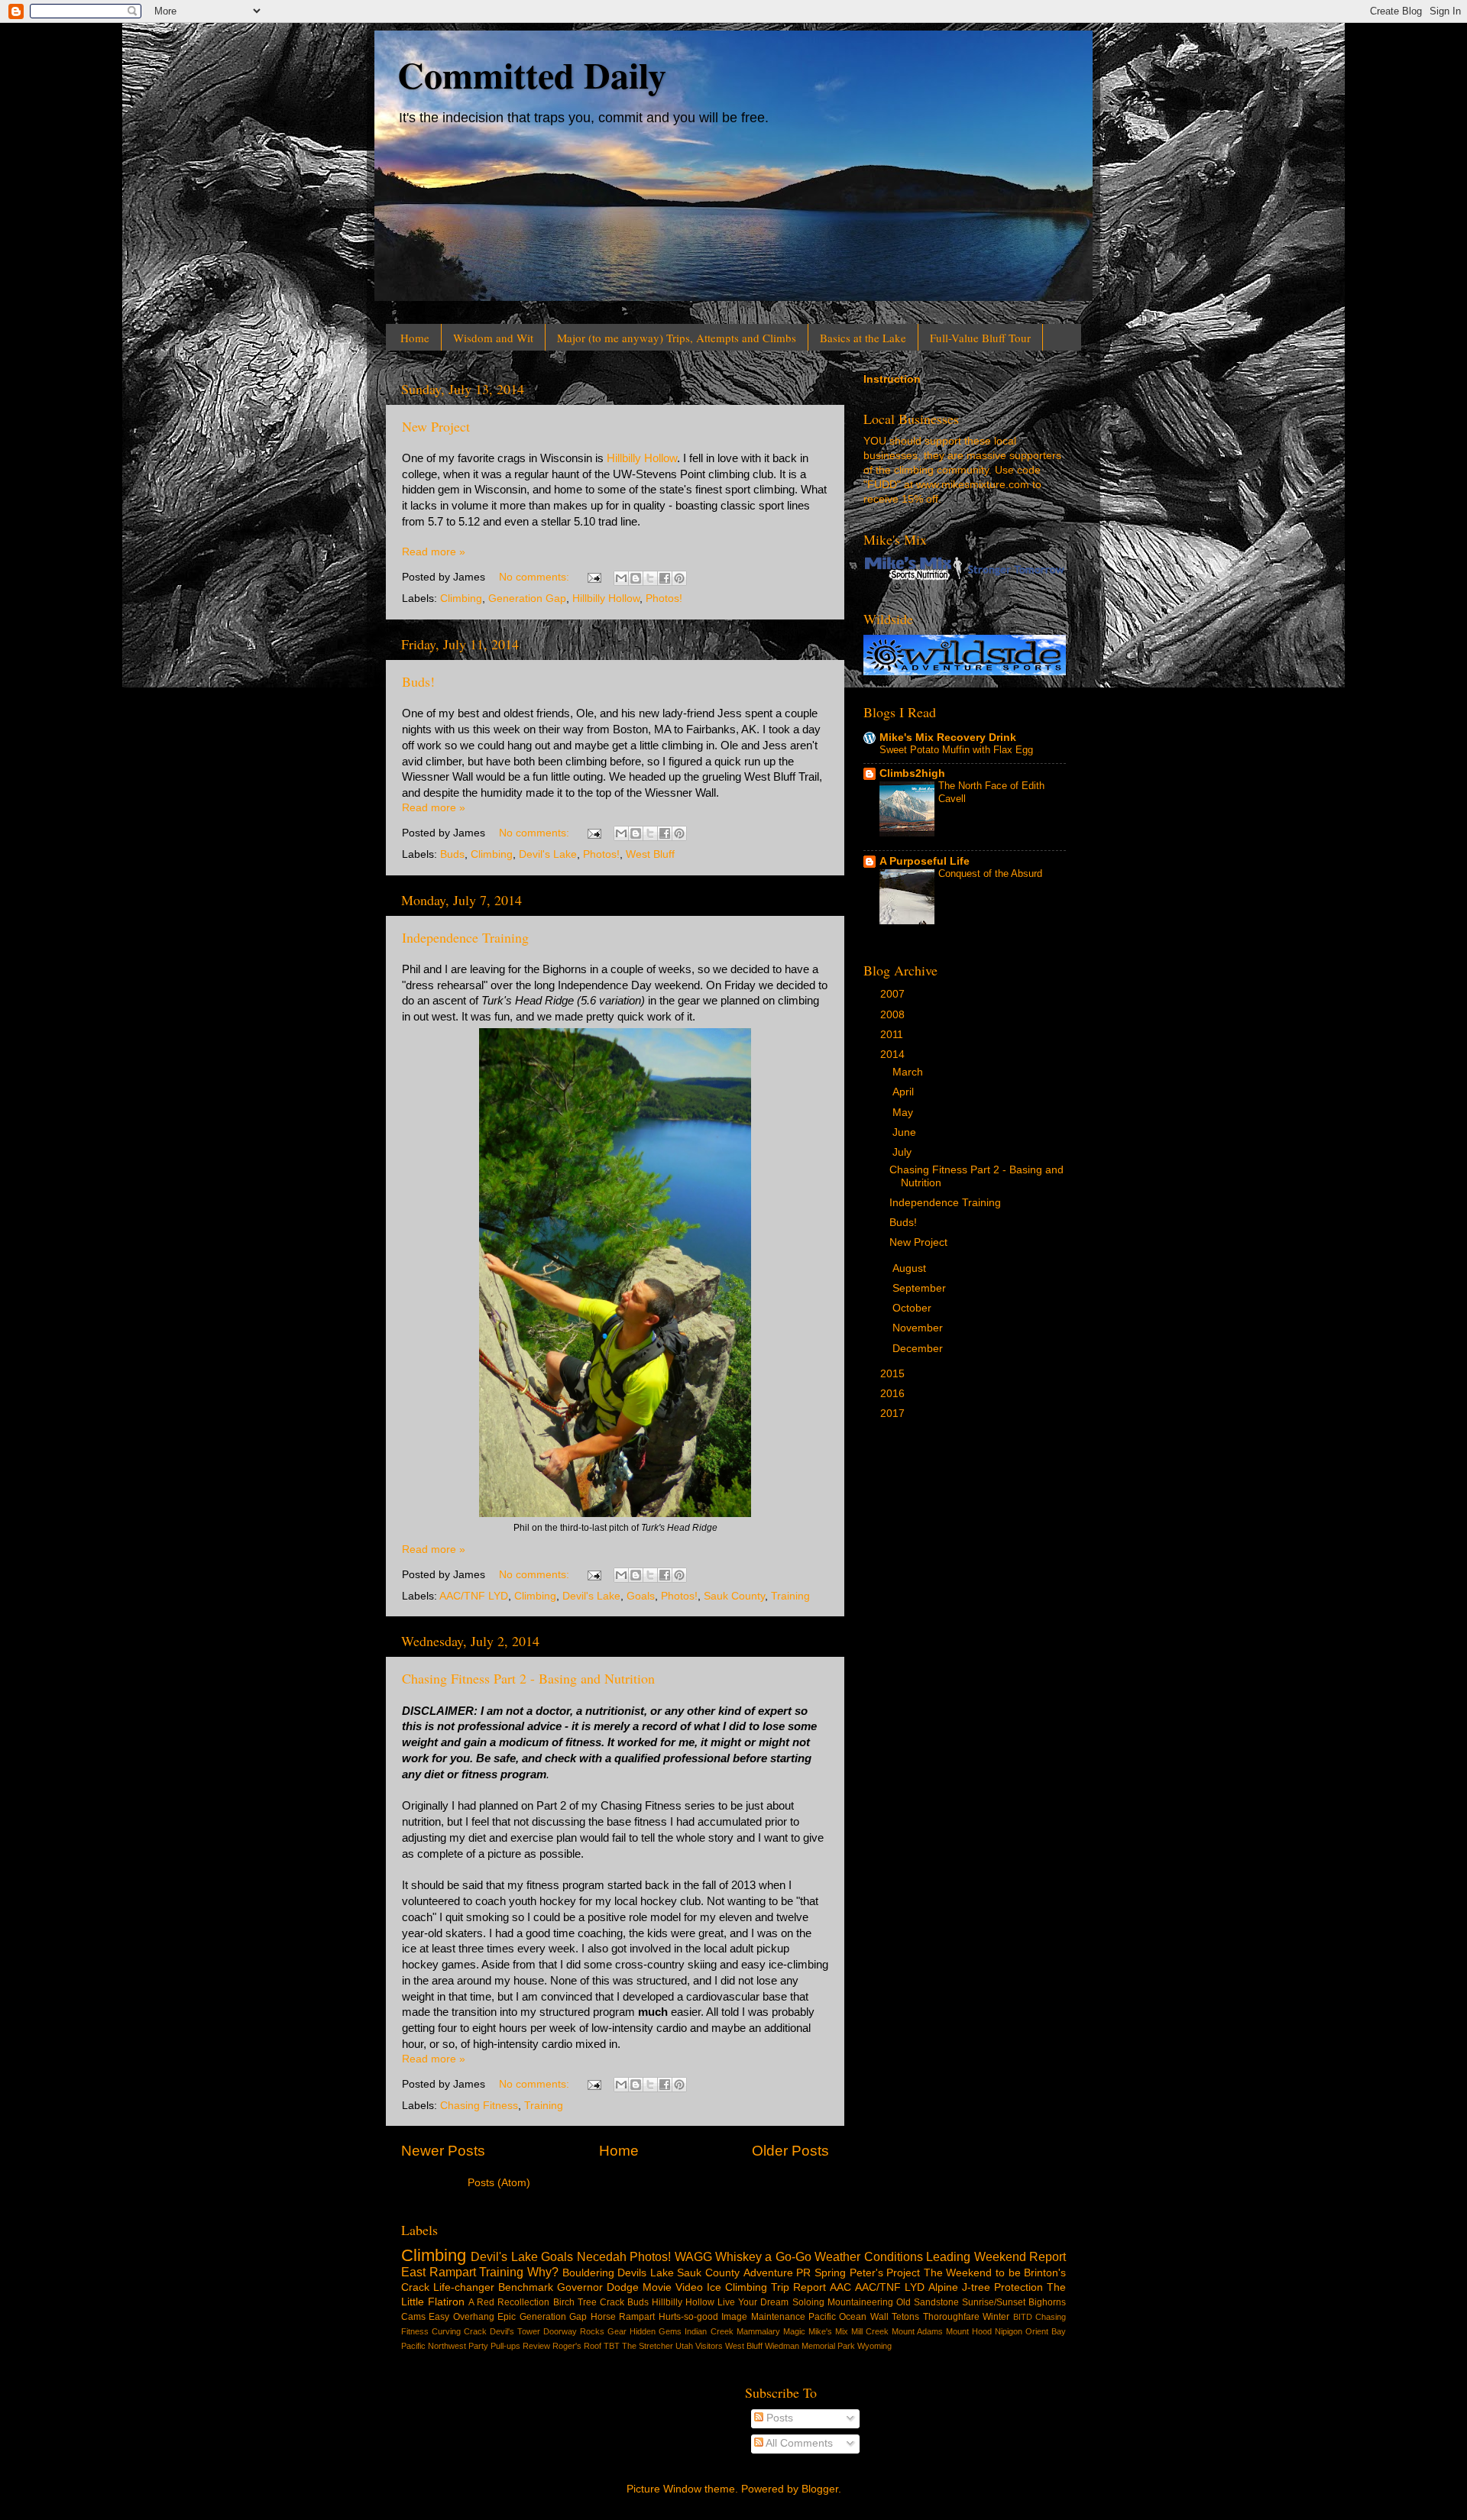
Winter (996, 2317)
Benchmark (526, 2287)
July (904, 1152)
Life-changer (464, 2287)
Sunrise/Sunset (994, 2302)
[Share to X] (650, 578)
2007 (894, 994)
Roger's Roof (577, 2346)
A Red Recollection (509, 2302)
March (909, 1072)
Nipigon (1009, 2331)
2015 (894, 1374)
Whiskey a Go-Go (763, 2256)
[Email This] (621, 578)
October (913, 1308)
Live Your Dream (753, 2302)
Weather (837, 2256)
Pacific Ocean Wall (848, 2317)
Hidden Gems (656, 2331)
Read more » (434, 552)
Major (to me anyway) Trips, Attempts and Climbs (677, 338)
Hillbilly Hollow (642, 458)
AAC (840, 2287)
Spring (830, 2273)
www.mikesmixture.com (973, 485)
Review (536, 2346)
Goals (641, 1596)
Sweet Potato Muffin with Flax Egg (956, 750)
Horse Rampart (623, 2317)
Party (478, 2346)
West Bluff (650, 854)
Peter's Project (885, 2273)
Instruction (892, 379)
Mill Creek (870, 2331)
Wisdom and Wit (493, 338)
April (905, 1092)
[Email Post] (593, 577)
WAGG (693, 2256)
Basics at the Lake (863, 338)
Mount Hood (969, 2331)
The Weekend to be (972, 2273)
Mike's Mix (828, 2331)
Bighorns (1047, 2302)
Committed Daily (532, 74)
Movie (657, 2287)
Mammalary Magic (771, 2331)
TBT (612, 2346)
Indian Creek (709, 2331)
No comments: (536, 577)
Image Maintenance (763, 2317)
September (921, 1288)
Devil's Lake (548, 854)
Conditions (894, 2256)
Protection (1018, 2287)
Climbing (461, 598)
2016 (894, 1394)
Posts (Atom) (499, 2183)
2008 (894, 1015)
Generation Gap (527, 598)
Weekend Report (1020, 2256)
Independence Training (465, 937)
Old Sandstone (928, 2302)
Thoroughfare (951, 2317)
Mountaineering (860, 2302)
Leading (948, 2256)
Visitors (709, 2346)
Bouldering (588, 2273)
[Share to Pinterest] (679, 578)
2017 (894, 1414)
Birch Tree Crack (589, 2302)
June (906, 1132)
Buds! (418, 681)
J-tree (976, 2287)
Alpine (943, 2287)
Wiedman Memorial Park (810, 2346)
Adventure (768, 2273)
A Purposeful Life (925, 861)
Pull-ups (505, 2346)
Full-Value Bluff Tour (980, 338)
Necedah (602, 2256)
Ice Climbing (737, 2287)
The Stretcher (648, 2346)
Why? (543, 2272)
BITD (1023, 2317)
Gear (617, 2331)
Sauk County (734, 1596)
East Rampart (439, 2272)
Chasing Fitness (479, 2106)
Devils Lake (646, 2273)
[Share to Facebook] (665, 578)
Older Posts (790, 2151)
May (904, 1113)
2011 (893, 1035)
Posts (778, 2418)
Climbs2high (912, 773)
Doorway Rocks (574, 2331)
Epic (507, 2317)
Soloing (808, 2302)
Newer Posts (443, 2151)
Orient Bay (1046, 2331)
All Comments (798, 2443)
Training (790, 1596)
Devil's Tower (515, 2331)
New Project (436, 426)
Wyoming (874, 2346)
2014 (894, 1055)
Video (689, 2287)
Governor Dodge (598, 2287)
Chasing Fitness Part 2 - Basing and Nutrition (528, 1678)
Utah (684, 2346)
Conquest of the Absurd (990, 873)
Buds (452, 854)
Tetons (905, 2317)
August (911, 1268)
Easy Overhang (461, 2317)
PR (803, 2273)
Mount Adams (917, 2331)
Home (415, 338)
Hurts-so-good (688, 2317)
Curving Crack (459, 2331)
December (919, 1349)
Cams (413, 2317)
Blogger (820, 2489)
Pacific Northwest (434, 2346)
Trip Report (798, 2287)
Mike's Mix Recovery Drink (948, 738)
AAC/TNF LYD (474, 1596)
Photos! (664, 598)
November (919, 1328)
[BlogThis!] (636, 578)
